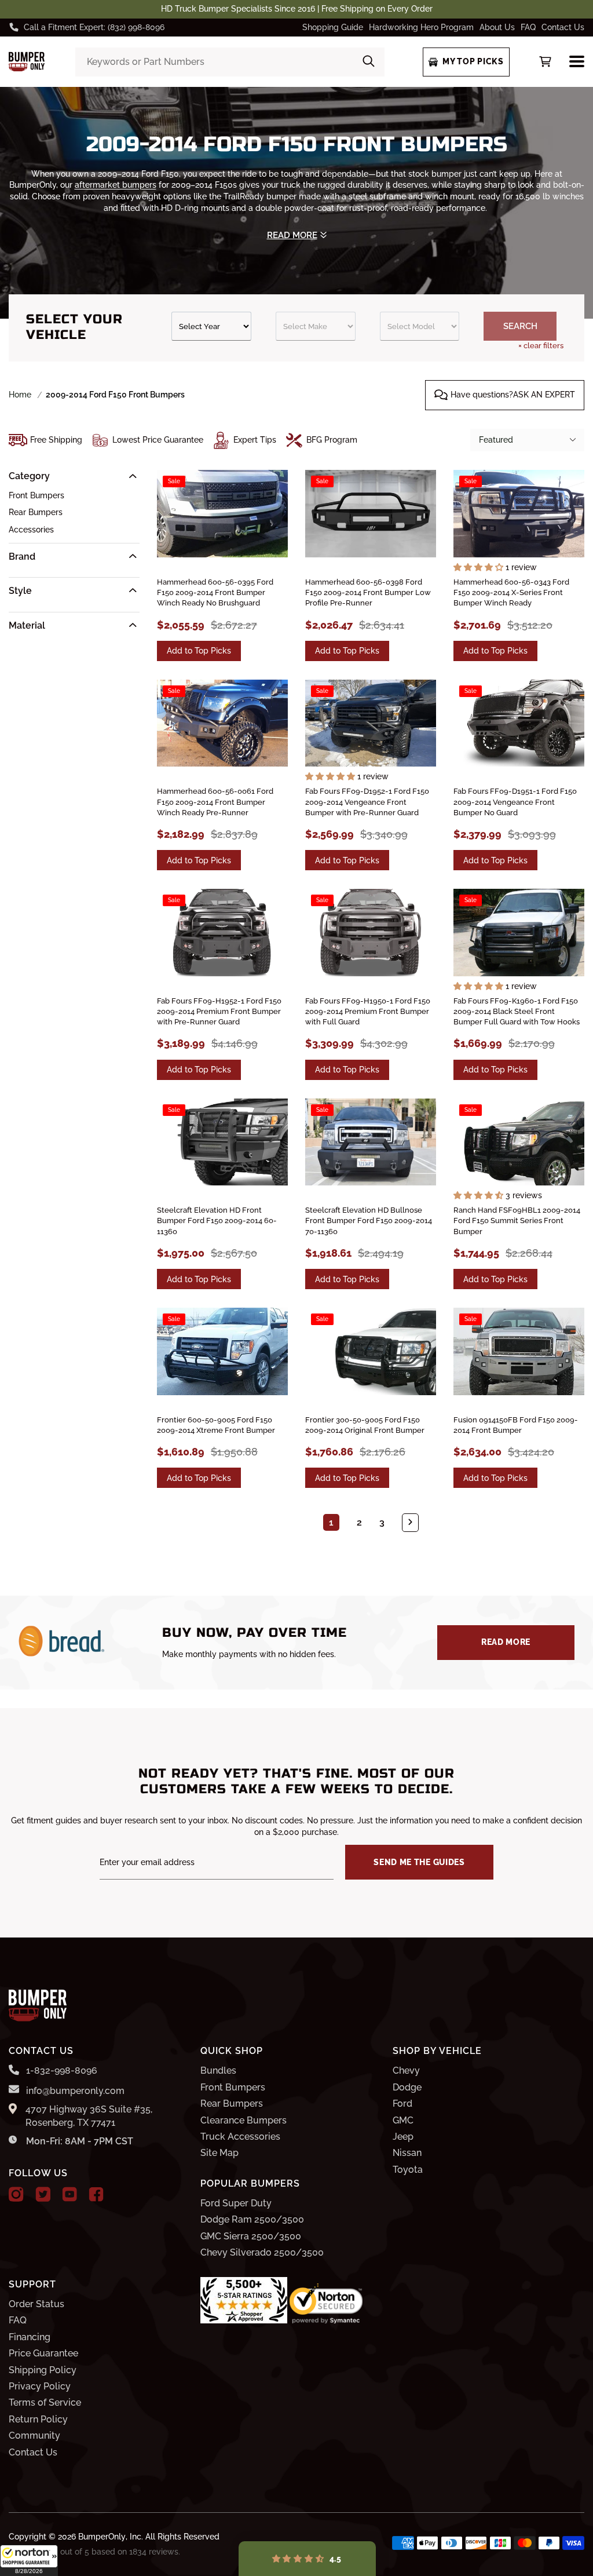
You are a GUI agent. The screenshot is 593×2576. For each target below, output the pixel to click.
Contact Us (563, 27)
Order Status (36, 2304)
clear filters (541, 346)
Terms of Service (45, 2402)
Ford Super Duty (236, 2203)
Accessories (31, 530)
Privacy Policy (40, 2386)
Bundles (218, 2070)
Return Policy (38, 2419)
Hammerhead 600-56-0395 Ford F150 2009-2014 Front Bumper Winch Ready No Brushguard (215, 592)
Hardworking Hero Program (421, 27)
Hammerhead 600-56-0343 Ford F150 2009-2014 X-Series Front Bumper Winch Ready (511, 592)
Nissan (407, 2153)
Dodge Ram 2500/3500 (252, 2219)
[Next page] (410, 1523)
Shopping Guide (333, 27)
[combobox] (230, 62)
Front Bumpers (36, 495)
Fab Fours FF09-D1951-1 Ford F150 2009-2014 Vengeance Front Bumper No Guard (515, 802)
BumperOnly (102, 2537)
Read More (506, 1642)
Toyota (408, 2170)
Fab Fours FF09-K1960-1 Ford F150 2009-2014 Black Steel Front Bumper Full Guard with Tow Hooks (517, 1011)
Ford (402, 2104)
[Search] (369, 62)
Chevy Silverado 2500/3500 (262, 2252)
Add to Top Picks (199, 651)
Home (20, 395)
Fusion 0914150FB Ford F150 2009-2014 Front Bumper (516, 1425)
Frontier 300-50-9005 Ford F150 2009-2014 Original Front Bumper (365, 1425)
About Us (497, 27)
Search (520, 326)
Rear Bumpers (36, 512)
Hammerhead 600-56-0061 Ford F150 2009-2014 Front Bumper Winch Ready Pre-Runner (215, 802)
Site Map (219, 2153)
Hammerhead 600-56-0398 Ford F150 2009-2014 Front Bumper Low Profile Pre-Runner (368, 592)
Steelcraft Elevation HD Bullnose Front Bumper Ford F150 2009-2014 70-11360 (369, 1221)
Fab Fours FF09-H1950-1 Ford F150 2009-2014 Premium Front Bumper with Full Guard (368, 1011)
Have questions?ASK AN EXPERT (513, 395)
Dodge (407, 2087)
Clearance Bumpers (244, 2120)
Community (34, 2435)
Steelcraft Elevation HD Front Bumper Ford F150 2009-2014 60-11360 (217, 1221)
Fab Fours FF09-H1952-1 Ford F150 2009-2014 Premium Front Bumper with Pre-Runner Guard (219, 1011)
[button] (29, 2560)
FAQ (528, 27)
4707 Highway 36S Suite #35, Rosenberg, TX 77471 (89, 2116)
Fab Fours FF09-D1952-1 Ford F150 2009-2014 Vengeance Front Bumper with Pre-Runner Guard (367, 802)
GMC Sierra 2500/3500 (251, 2236)
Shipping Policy (43, 2370)
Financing (30, 2337)
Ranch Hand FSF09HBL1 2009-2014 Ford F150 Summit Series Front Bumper (517, 1221)
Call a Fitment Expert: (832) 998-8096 (94, 27)
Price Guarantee (43, 2353)
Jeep (403, 2137)
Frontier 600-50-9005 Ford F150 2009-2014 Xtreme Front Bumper (216, 1425)
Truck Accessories (240, 2137)
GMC (403, 2120)
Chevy (406, 2070)
